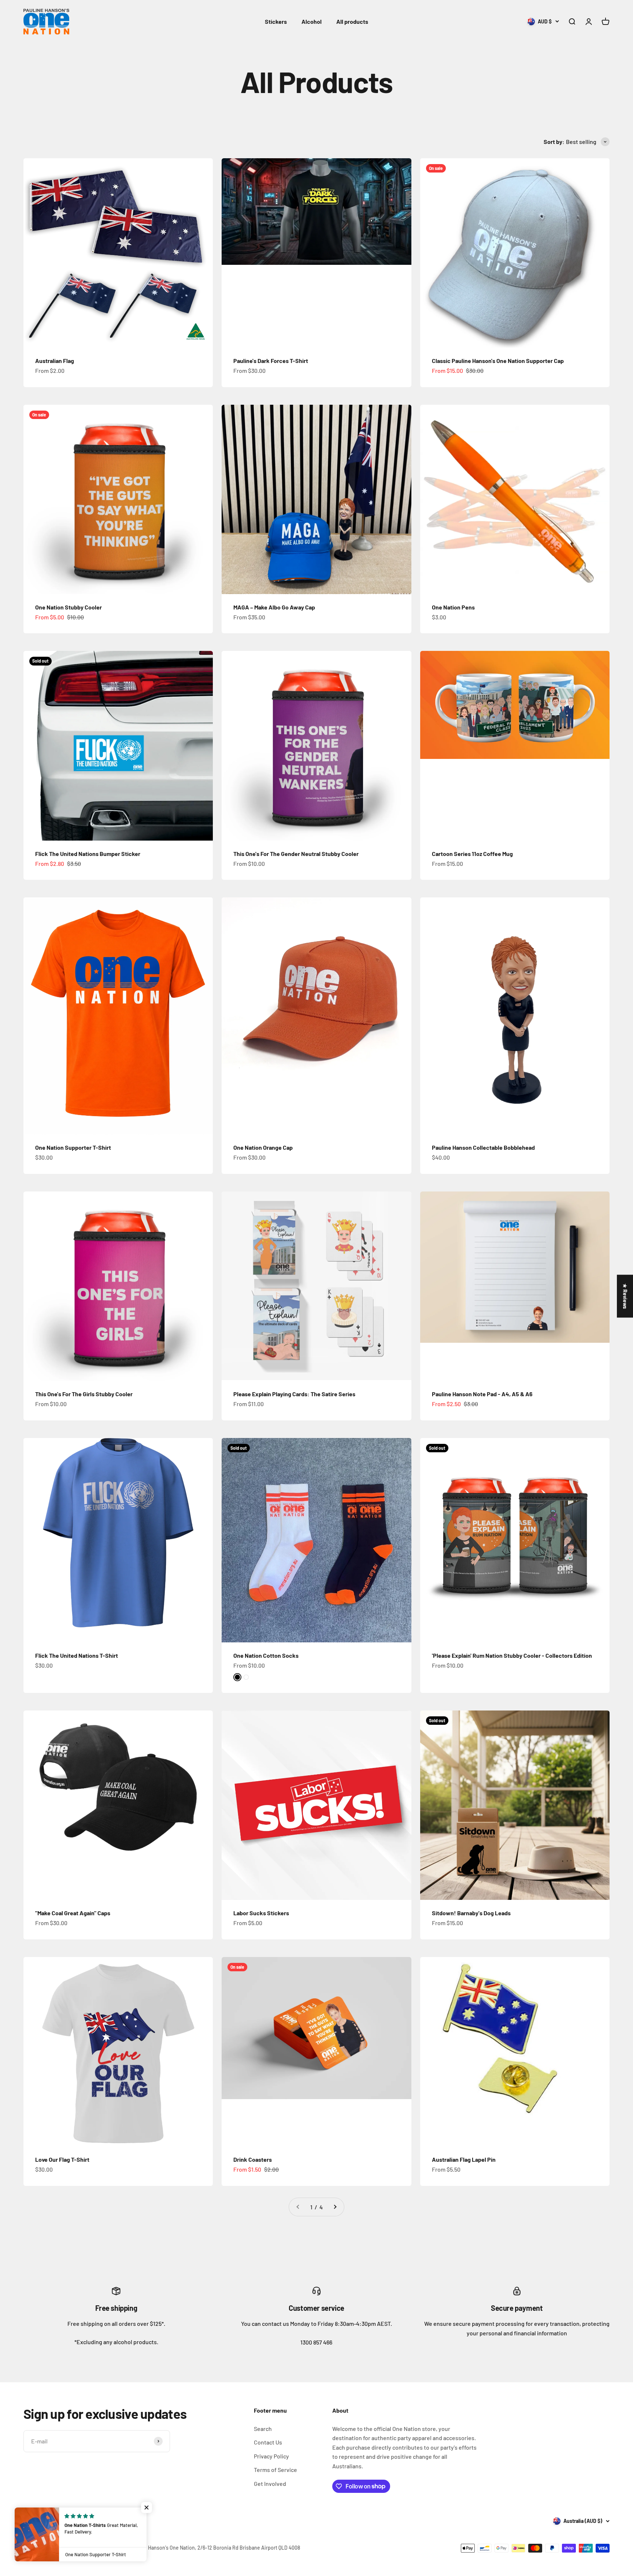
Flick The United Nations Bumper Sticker (88, 854)
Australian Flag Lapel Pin (464, 2159)
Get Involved (270, 2484)
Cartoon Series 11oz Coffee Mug (472, 854)
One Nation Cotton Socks (266, 1655)
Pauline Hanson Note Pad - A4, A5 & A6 (482, 1394)
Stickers (276, 21)
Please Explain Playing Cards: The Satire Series (294, 1394)
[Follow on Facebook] (28, 2521)
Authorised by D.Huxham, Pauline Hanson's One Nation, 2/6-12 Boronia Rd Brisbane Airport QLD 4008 (185, 2548)
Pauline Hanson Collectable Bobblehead (483, 1147)
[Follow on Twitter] (47, 2521)
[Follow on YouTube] (84, 2521)
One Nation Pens (453, 607)
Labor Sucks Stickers (261, 1913)
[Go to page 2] (335, 2207)
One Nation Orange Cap (263, 1147)
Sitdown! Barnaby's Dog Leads (471, 1913)
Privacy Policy (271, 2456)
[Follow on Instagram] (66, 2521)
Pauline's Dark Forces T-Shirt (271, 361)
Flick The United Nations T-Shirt (77, 1655)
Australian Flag (55, 361)
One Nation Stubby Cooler (69, 607)
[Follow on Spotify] (103, 2521)
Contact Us (268, 2442)
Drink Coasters (253, 2159)
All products (352, 21)
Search (263, 2429)
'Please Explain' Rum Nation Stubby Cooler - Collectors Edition (512, 1655)
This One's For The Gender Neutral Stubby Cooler (296, 854)
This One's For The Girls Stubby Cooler (84, 1394)
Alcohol (312, 21)
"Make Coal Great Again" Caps (73, 1913)
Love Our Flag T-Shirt (62, 2159)
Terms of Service (275, 2470)
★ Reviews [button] (625, 1296)
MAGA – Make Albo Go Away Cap (274, 607)
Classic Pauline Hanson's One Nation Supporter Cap (498, 361)
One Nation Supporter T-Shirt (73, 1147)
